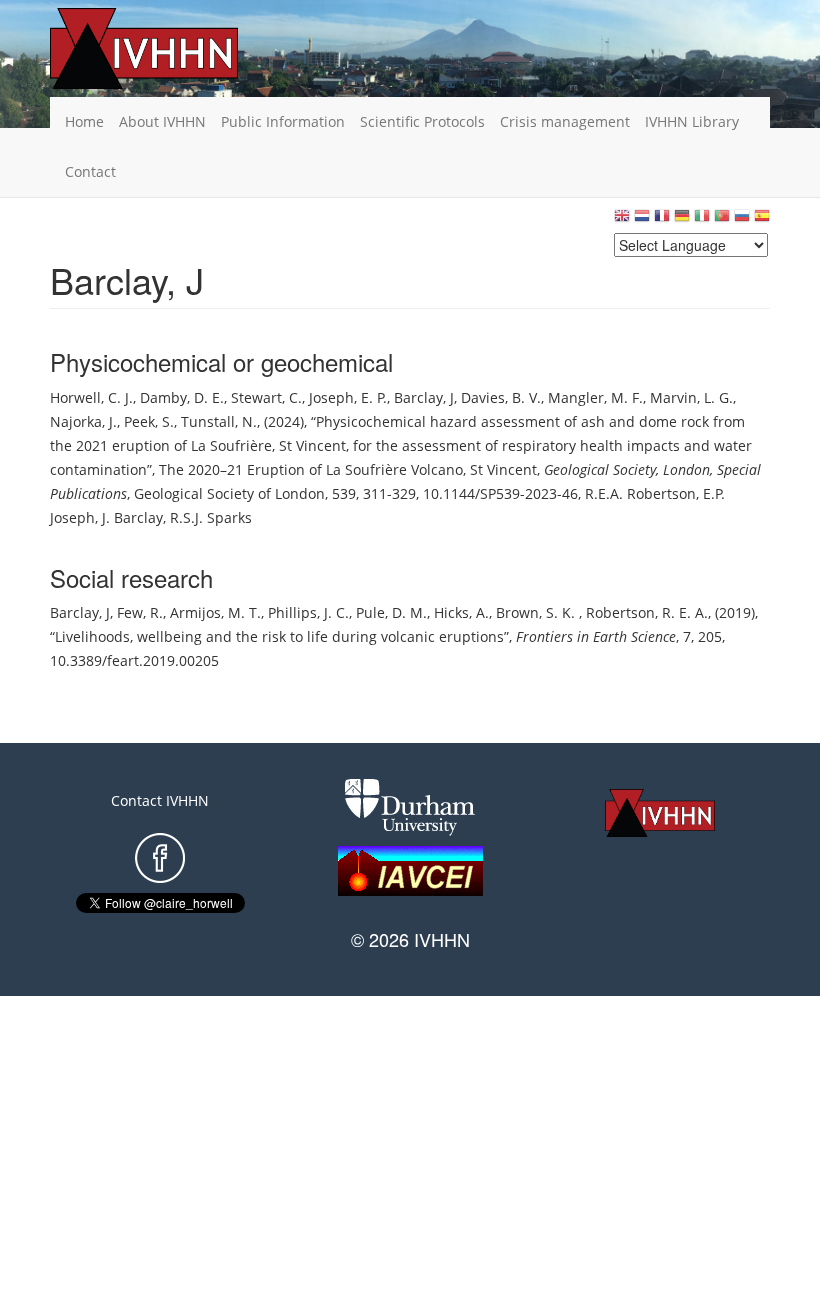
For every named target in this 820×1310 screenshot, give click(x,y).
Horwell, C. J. (91, 397)
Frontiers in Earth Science (596, 636)
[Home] (175, 48)
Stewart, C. (266, 397)
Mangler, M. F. (595, 397)
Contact (90, 171)
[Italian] (702, 220)
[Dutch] (642, 220)
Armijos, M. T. (215, 612)
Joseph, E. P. (348, 397)
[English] (622, 220)
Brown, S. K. (537, 612)
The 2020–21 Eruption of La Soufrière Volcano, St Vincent (348, 469)
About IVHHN (162, 121)
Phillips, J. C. (308, 612)
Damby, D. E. (182, 397)
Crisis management (565, 121)
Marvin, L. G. (691, 397)
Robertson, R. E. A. (647, 612)
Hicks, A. (461, 612)
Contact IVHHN (160, 800)
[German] (682, 220)
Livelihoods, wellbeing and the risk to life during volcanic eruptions (279, 636)
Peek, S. (149, 421)
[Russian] (742, 220)
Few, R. (140, 612)
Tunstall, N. (219, 421)
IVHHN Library (692, 121)
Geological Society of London (229, 493)
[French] (662, 220)
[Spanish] (762, 220)
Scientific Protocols (422, 121)
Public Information (283, 121)
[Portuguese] (722, 220)
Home (84, 121)
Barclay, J (424, 397)
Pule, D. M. (391, 612)
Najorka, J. (83, 421)
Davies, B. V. (501, 397)
